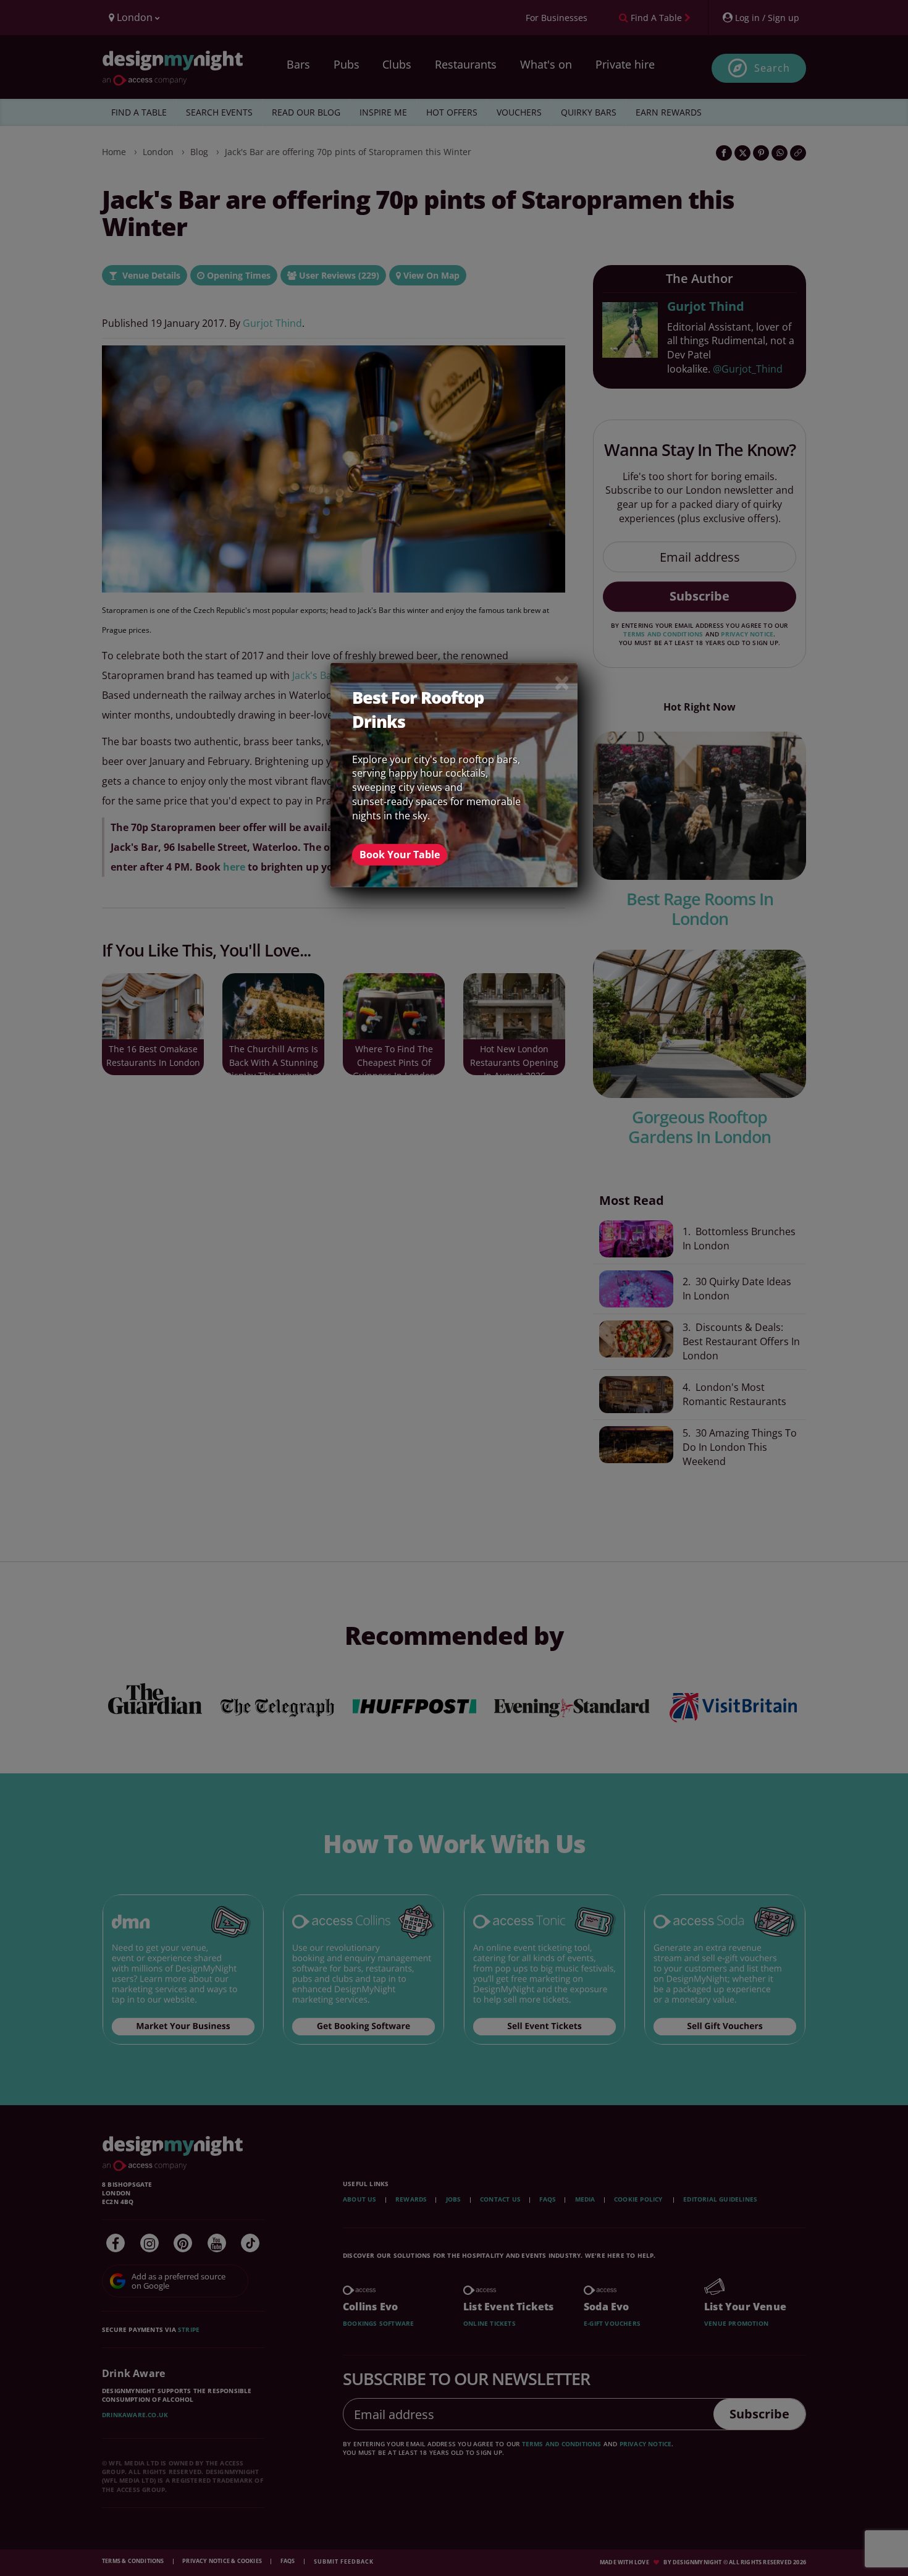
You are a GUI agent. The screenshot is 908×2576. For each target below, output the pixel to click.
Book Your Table (400, 855)
